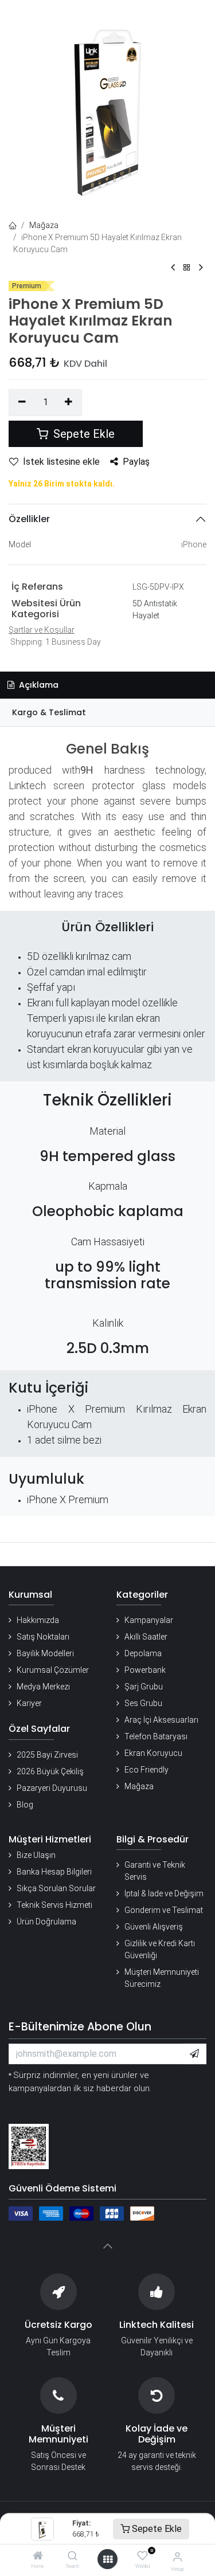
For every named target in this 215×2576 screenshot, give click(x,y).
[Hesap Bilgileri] (177, 2557)
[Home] (38, 2557)
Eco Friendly (146, 1770)
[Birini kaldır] (22, 402)
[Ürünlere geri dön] (187, 268)
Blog (25, 1805)
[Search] (73, 2557)
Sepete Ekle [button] (83, 434)
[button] (194, 2054)
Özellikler (29, 519)
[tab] (107, 713)
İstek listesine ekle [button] (61, 462)
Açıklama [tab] (38, 685)
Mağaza (44, 225)
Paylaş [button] (136, 462)
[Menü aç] (108, 2559)
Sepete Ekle (156, 2529)
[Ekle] (69, 402)
